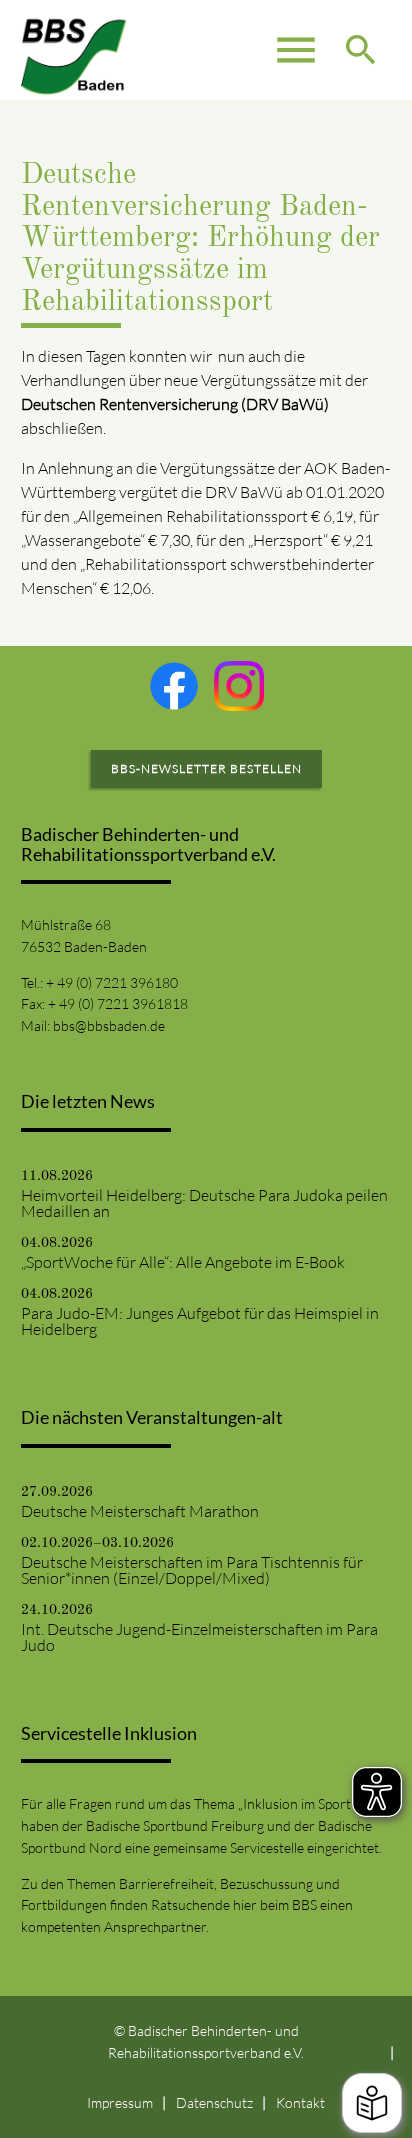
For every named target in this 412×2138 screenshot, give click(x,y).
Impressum (120, 2102)
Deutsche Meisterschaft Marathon (140, 1511)
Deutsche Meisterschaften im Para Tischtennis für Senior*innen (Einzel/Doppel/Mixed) (192, 1570)
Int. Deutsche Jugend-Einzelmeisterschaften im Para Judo (199, 1637)
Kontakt (300, 2102)
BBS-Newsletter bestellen (206, 768)
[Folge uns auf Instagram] (239, 686)
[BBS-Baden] (74, 50)
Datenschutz (214, 2102)
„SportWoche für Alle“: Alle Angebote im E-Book (183, 1262)
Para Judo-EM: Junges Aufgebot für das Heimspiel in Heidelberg (200, 1321)
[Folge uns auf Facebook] (174, 686)
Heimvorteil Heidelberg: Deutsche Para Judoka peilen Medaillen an (204, 1203)
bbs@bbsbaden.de (109, 1025)
